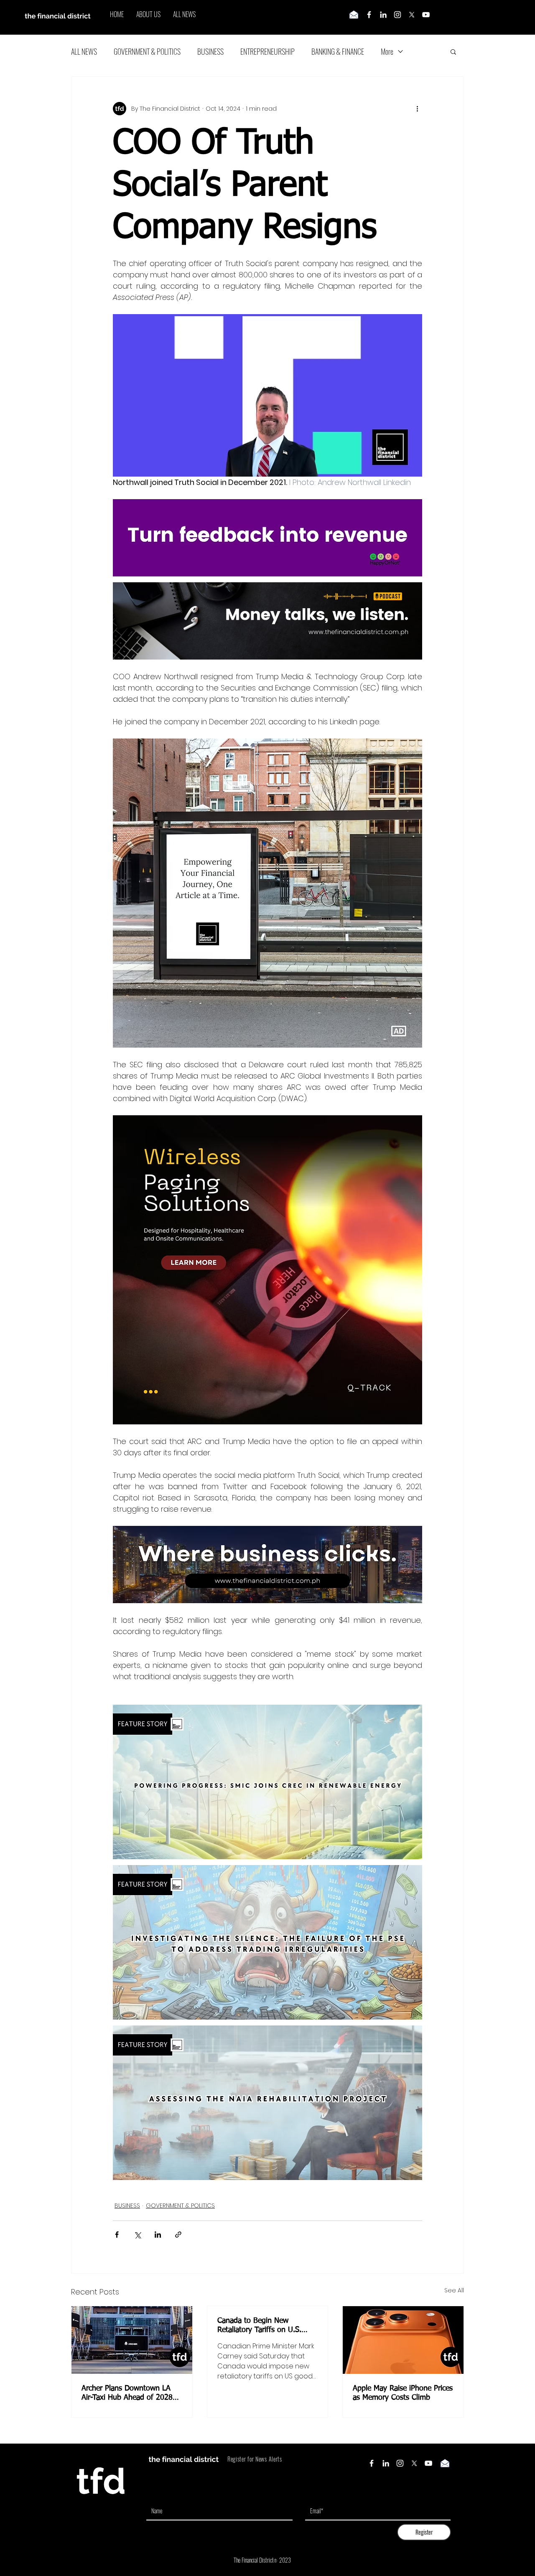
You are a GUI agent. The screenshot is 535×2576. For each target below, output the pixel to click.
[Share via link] (178, 2235)
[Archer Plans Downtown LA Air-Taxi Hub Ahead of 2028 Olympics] (132, 2340)
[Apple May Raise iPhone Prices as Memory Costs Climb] (403, 2340)
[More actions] (417, 109)
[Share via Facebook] (117, 2235)
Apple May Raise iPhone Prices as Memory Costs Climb (403, 2393)
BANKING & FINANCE (338, 51)
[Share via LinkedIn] (158, 2235)
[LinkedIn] (383, 15)
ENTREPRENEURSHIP (267, 51)
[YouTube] (426, 15)
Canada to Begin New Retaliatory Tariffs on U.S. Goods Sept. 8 (259, 2326)
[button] (453, 51)
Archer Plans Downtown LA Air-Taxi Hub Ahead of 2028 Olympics (127, 2393)
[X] (412, 15)
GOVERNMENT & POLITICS (147, 51)
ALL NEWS (84, 51)
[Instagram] (397, 15)
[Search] (464, 18)
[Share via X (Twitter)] (137, 2235)
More (387, 51)
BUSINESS (210, 51)
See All (454, 2290)
